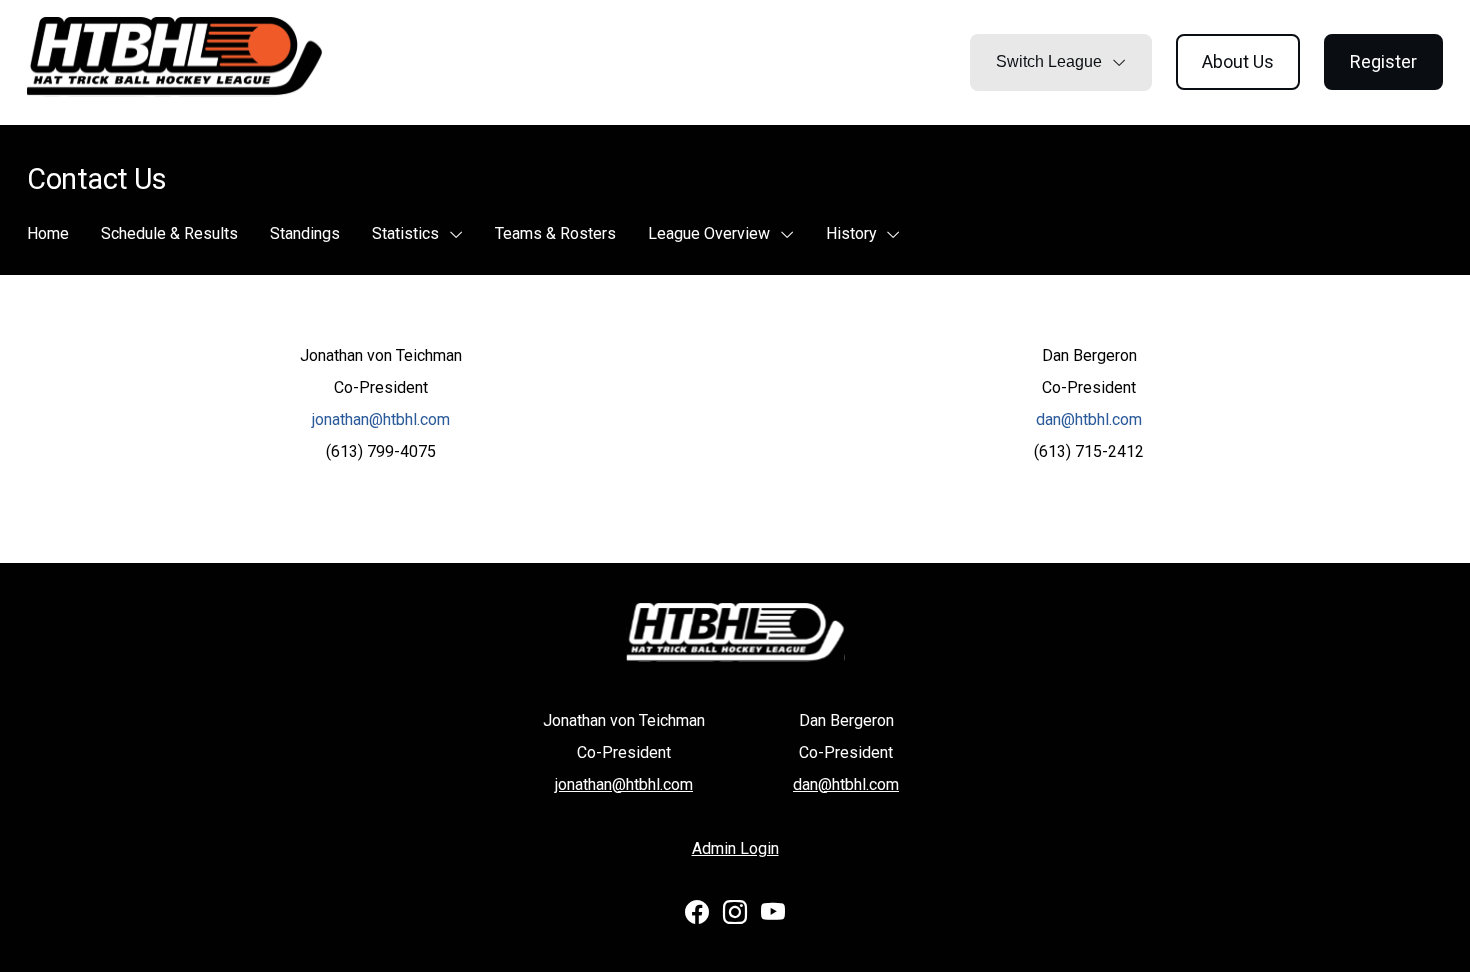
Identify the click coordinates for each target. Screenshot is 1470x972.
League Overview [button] (711, 233)
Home (48, 233)
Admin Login (735, 848)
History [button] (853, 233)
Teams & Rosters (555, 233)
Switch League (1051, 61)
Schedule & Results (169, 233)
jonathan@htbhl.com (381, 419)
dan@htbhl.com (1089, 419)
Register (1383, 61)
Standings (305, 233)
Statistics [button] (407, 233)
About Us (1238, 61)
